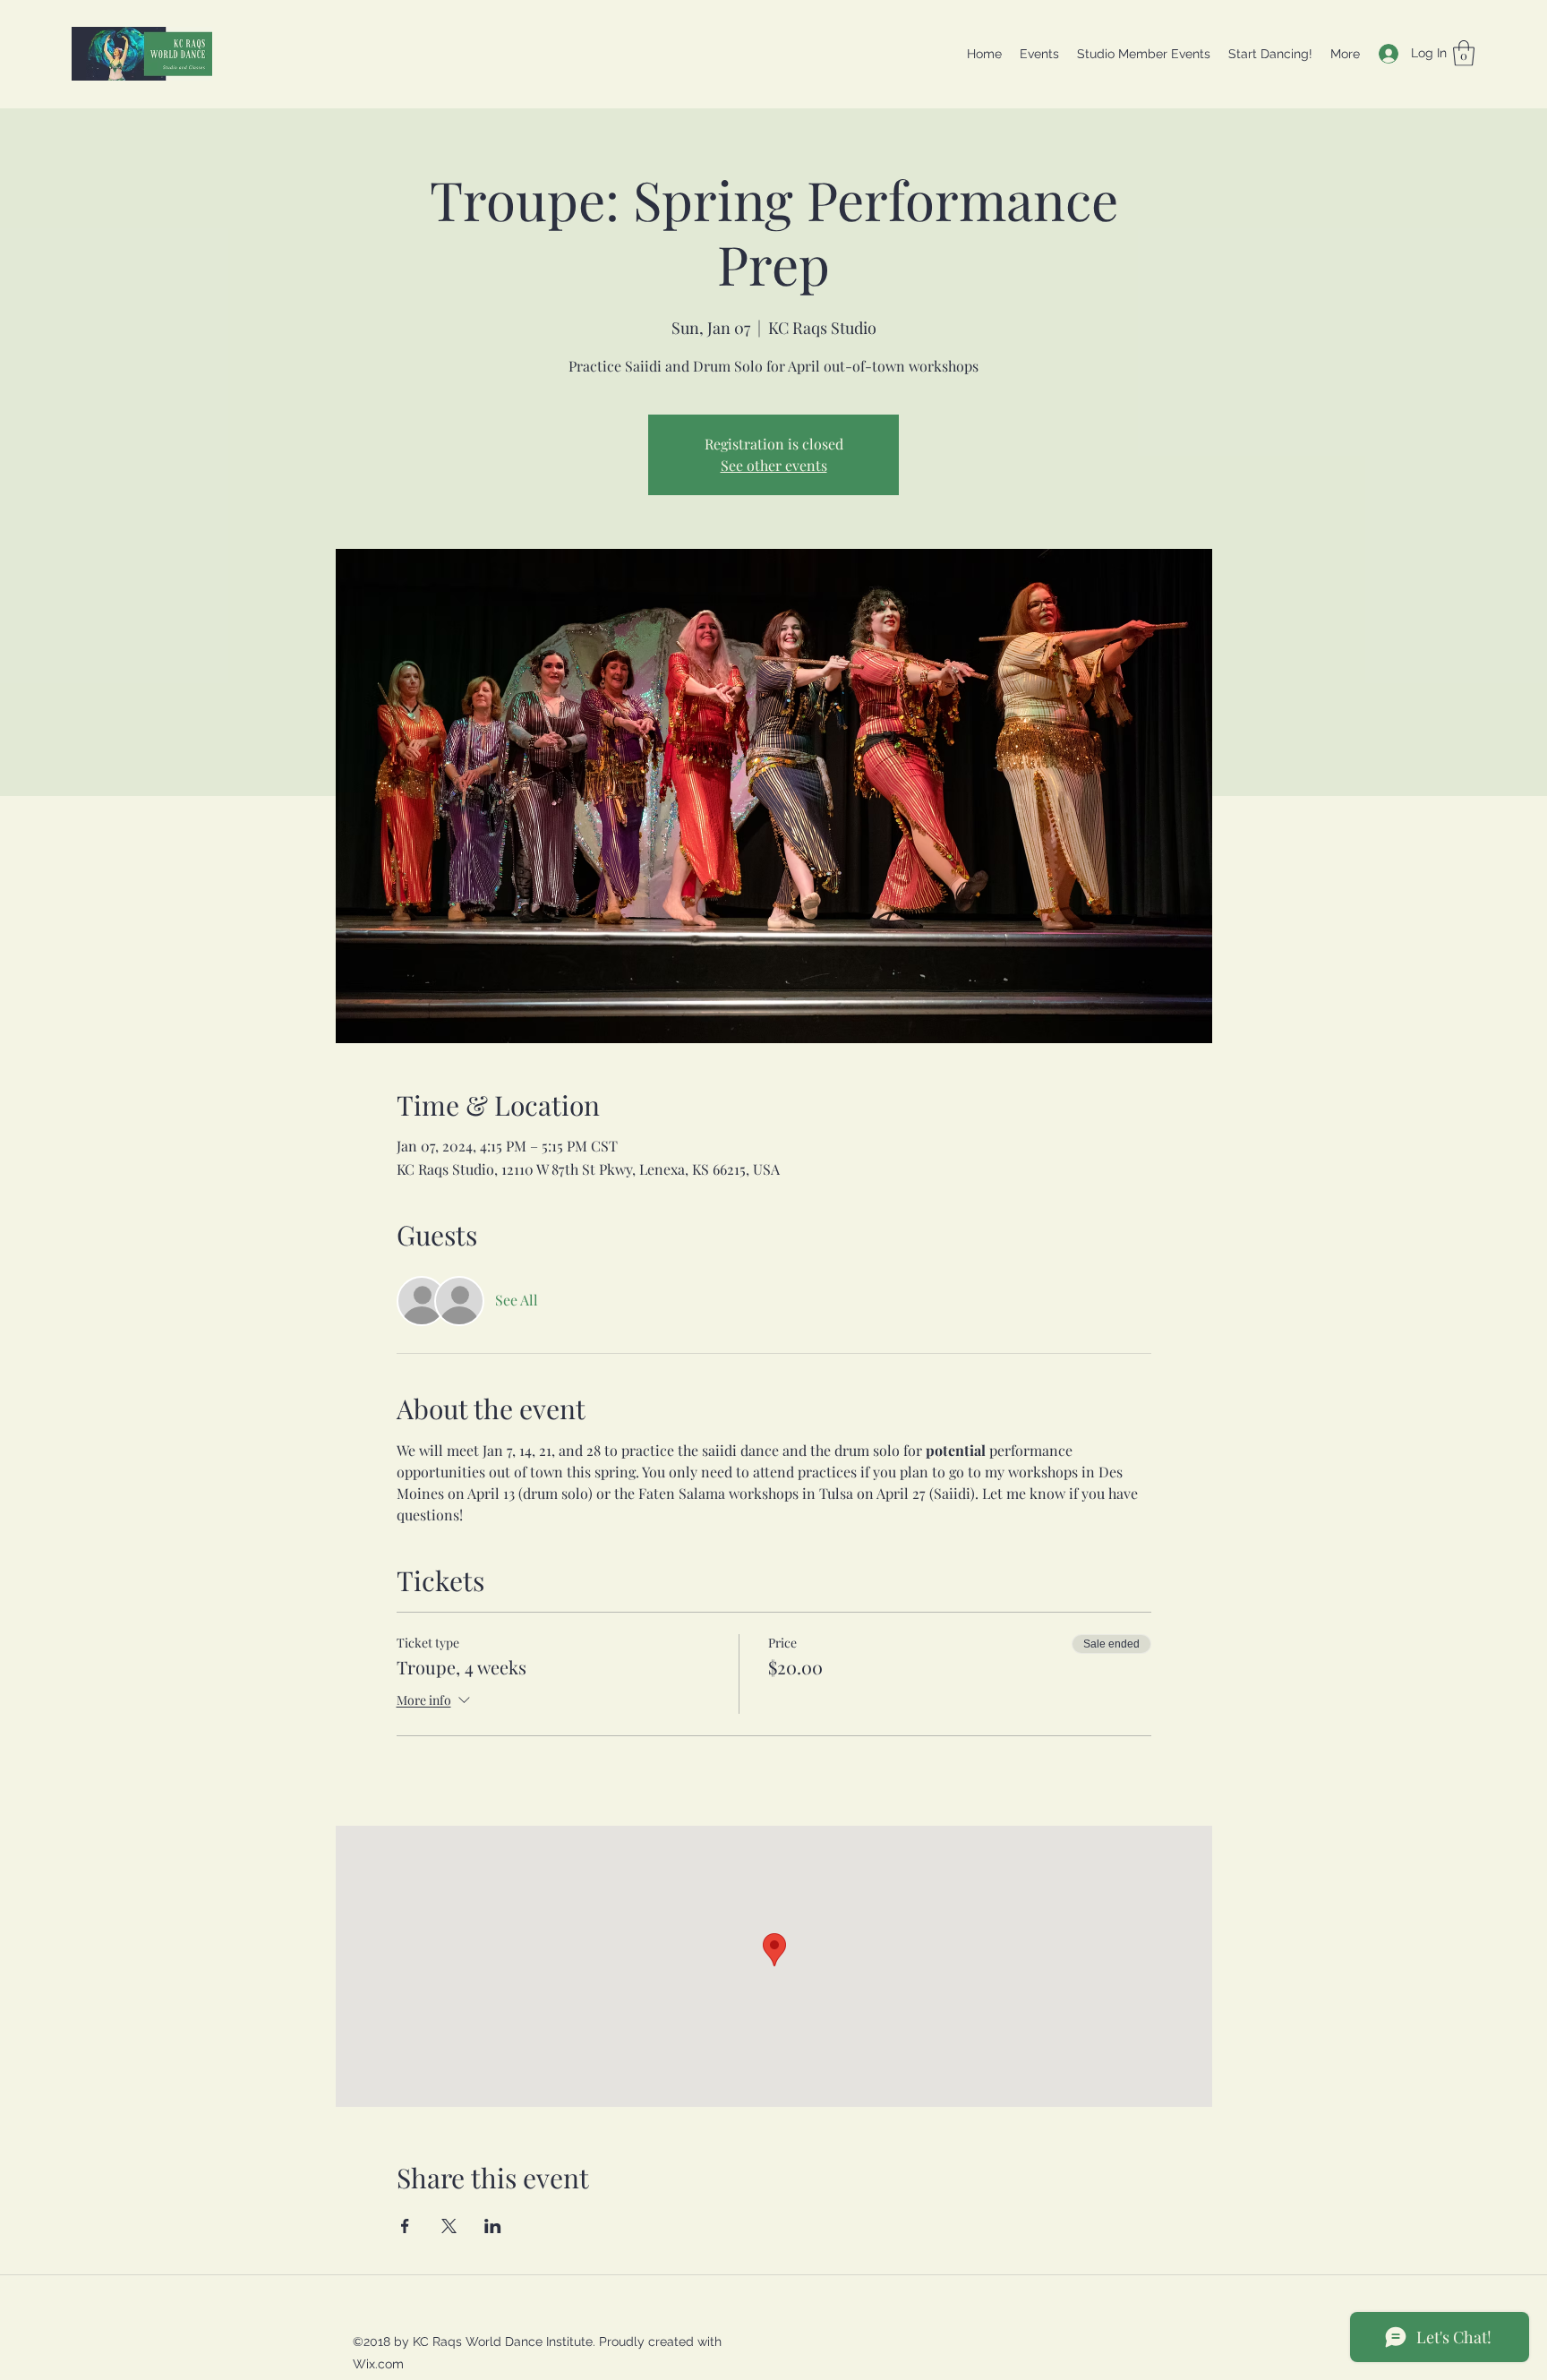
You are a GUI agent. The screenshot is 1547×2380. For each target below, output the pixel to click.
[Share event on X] (449, 2226)
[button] (1464, 53)
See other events (774, 465)
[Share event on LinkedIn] (493, 2226)
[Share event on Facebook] (405, 2226)
